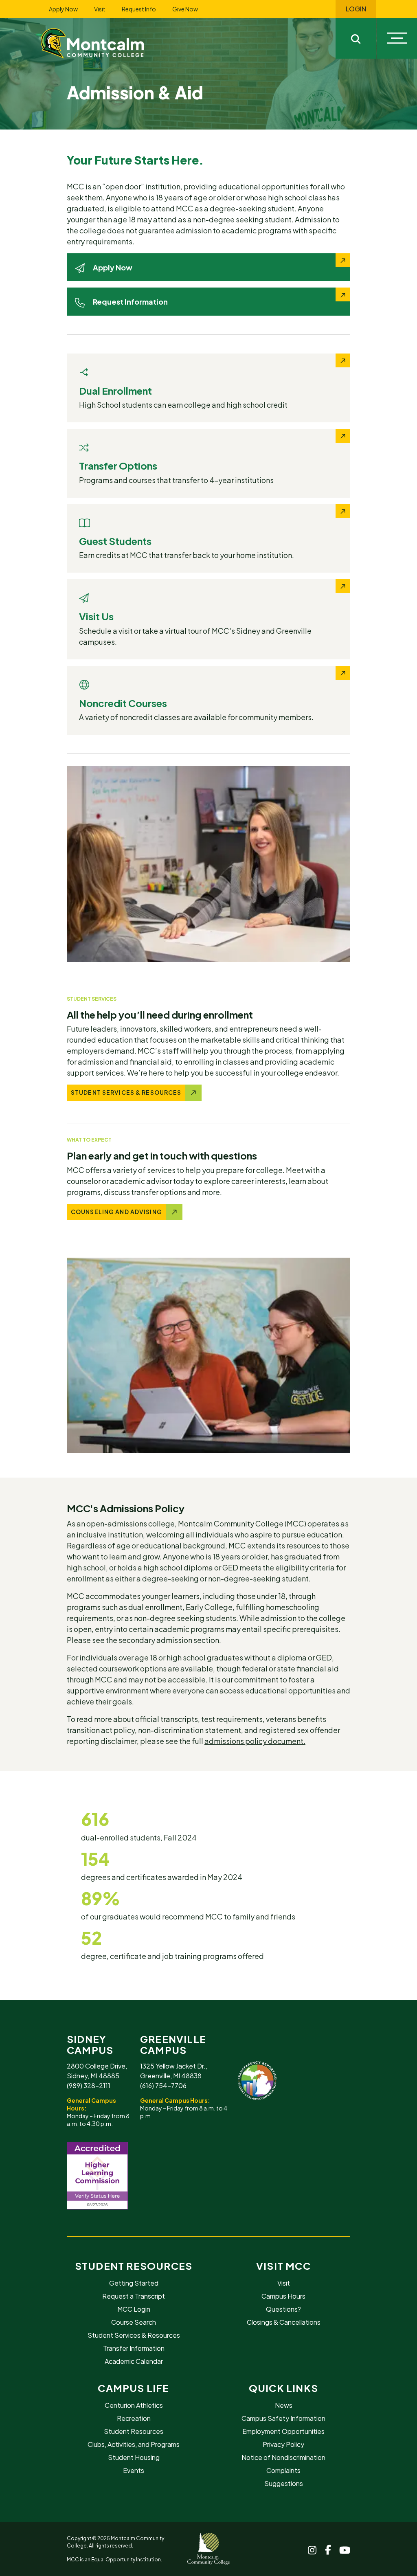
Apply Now (63, 9)
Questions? (283, 2309)
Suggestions (284, 2483)
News (284, 2405)
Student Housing (134, 2457)
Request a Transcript (134, 2296)
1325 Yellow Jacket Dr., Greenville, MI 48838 (174, 2071)
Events (134, 2470)
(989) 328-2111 (89, 2085)
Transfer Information (134, 2348)
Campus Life (133, 2388)
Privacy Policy (283, 2444)
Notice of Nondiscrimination (283, 2457)
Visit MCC (283, 2266)
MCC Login (134, 2309)
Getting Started (134, 2283)
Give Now (185, 9)
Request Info (139, 9)
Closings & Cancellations (284, 2322)
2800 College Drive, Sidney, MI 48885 (97, 2071)
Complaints (283, 2470)
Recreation (134, 2418)
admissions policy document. (255, 1741)
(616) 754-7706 (163, 2085)
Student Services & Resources (134, 2335)
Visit (100, 9)
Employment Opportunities (283, 2431)
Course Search (134, 2322)
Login (356, 9)
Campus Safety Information (283, 2418)
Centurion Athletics (134, 2405)
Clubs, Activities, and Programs (134, 2444)
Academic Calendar (134, 2361)
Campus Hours (283, 2296)
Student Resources (134, 2266)
